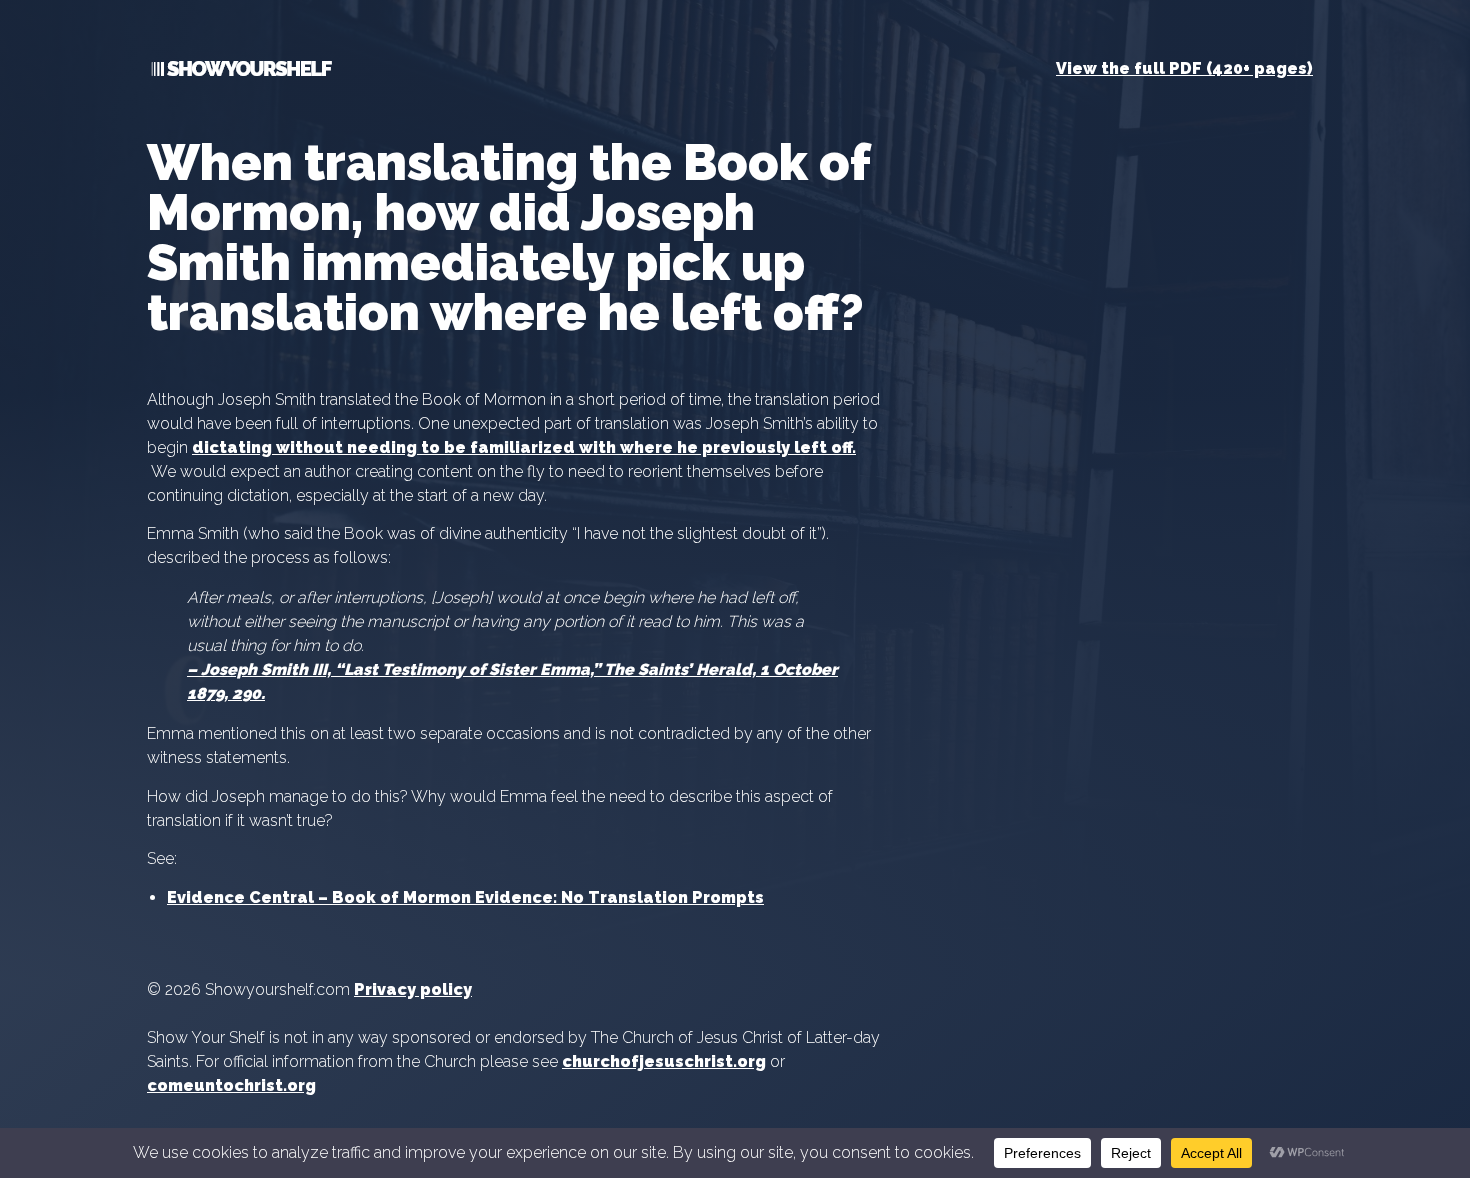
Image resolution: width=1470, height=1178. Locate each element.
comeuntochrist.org (231, 1085)
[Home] (239, 72)
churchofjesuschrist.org (664, 1061)
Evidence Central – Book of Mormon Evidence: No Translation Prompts (465, 897)
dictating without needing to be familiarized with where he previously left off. (524, 447)
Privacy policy (413, 989)
